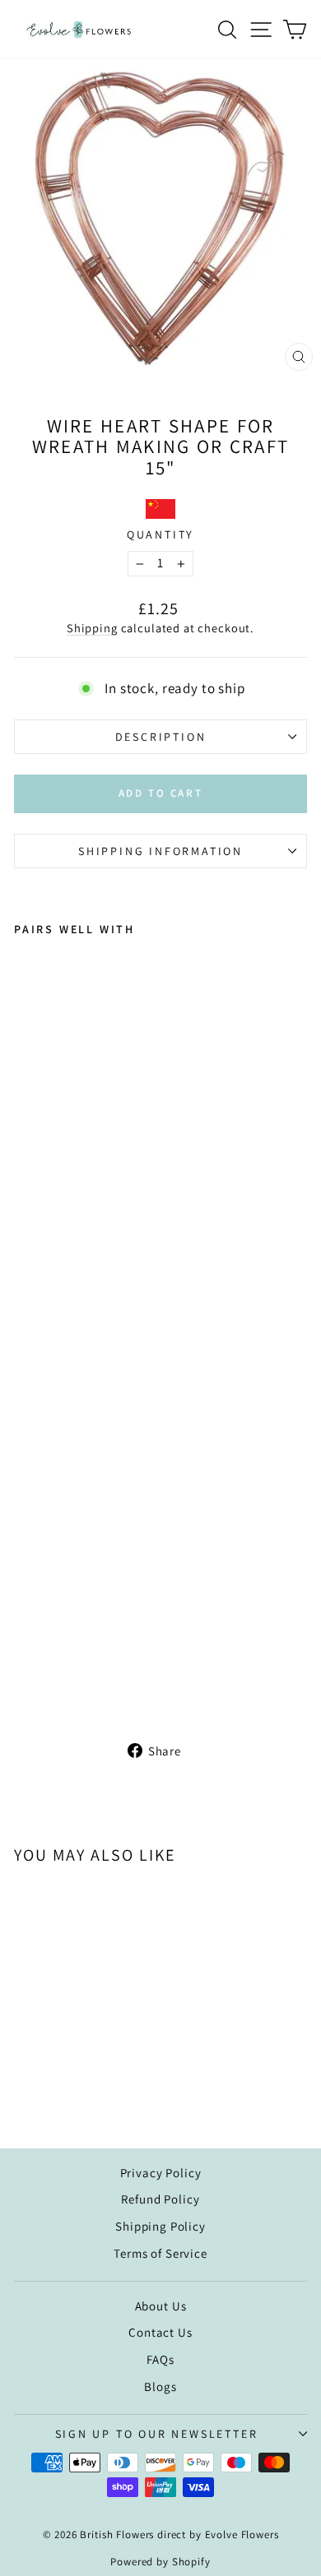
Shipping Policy (160, 2226)
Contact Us (160, 2332)
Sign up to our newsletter (157, 2434)
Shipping (92, 628)
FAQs (160, 2359)
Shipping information (160, 851)
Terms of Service (160, 2253)
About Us (161, 2306)
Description (161, 737)
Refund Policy (160, 2199)
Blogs (160, 2386)
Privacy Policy (161, 2173)
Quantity (160, 534)
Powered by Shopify (160, 2562)
